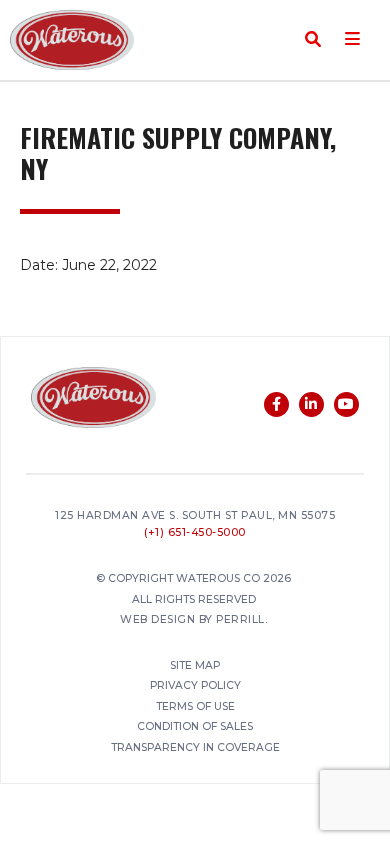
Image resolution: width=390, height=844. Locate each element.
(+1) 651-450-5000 (195, 533)
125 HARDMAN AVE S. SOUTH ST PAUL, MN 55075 (195, 516)
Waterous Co (72, 40)
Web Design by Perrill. (193, 620)
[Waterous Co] (93, 400)
